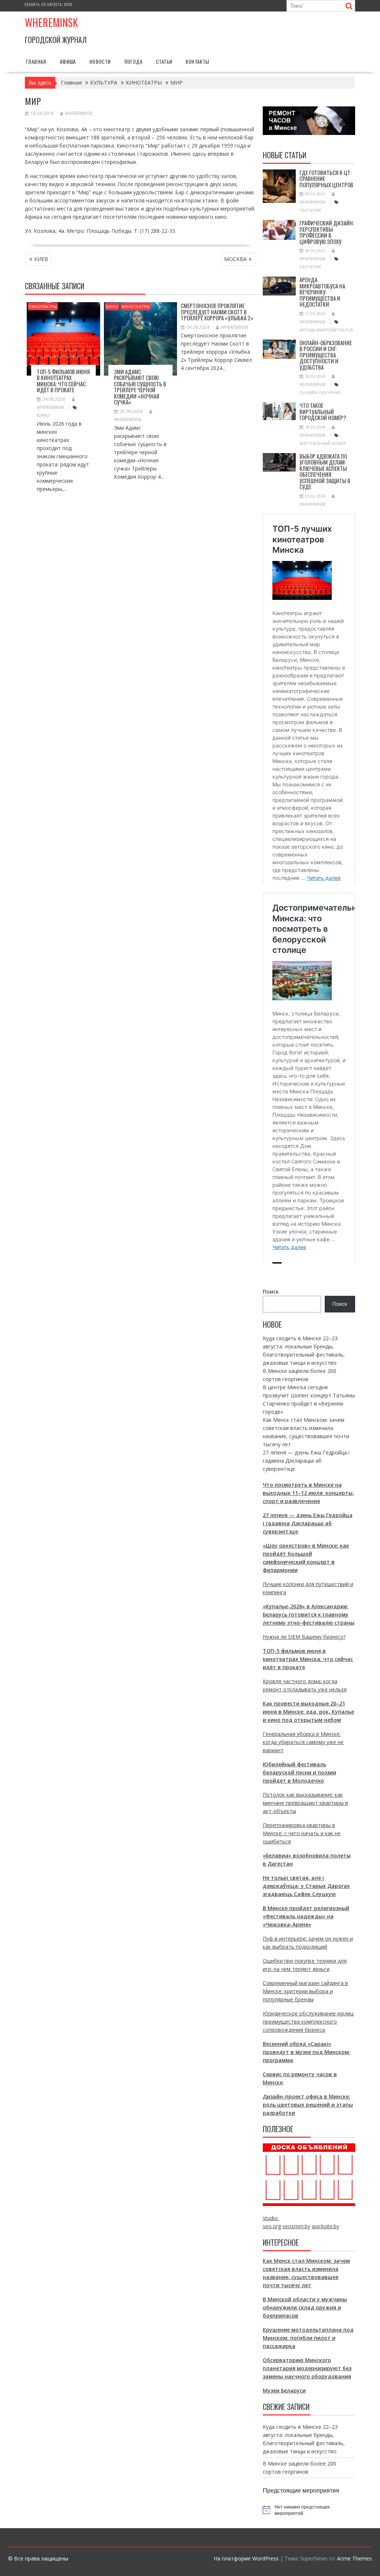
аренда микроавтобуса (326, 330)
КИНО (112, 306)
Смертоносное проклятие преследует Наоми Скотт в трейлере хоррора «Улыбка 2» (217, 312)
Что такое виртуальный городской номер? (323, 411)
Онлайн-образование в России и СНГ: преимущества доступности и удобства (326, 355)
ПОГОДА (133, 61)
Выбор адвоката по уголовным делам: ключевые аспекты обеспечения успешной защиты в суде (325, 471)
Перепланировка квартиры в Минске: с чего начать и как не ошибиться (302, 1833)
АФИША (68, 61)
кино (43, 415)
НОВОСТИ (100, 61)
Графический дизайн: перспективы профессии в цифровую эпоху (327, 232)
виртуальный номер (323, 443)
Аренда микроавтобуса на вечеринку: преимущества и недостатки (322, 292)
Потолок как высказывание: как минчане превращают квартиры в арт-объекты (305, 1803)
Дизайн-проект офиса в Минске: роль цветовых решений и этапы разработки (308, 2105)
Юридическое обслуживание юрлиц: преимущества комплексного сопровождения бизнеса (309, 2022)
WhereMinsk (79, 113)
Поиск (271, 1292)
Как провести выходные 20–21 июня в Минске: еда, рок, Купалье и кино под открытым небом (308, 1712)
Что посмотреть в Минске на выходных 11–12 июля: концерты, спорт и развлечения (308, 1493)
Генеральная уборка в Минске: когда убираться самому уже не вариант (303, 1742)
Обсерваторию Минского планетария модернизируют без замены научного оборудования (307, 2368)
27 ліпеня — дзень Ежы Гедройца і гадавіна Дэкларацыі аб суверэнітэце (306, 1461)
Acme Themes (354, 2558)
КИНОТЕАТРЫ (43, 306)
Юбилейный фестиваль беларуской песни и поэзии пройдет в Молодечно (299, 1772)
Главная (36, 61)
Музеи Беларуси (284, 2390)
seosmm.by (296, 2226)
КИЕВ (41, 259)
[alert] (309, 2510)
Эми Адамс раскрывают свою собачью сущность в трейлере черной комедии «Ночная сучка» (140, 387)
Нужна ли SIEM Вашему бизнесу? (304, 1637)
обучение (310, 210)
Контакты (197, 61)
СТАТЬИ (164, 61)
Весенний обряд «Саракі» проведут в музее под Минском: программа (307, 2052)
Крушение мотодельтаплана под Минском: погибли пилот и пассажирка (308, 2338)
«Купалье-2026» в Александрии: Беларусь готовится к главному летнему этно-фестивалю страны (309, 1614)
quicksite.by (325, 2226)
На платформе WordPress (246, 2558)
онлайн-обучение (320, 392)
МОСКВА (235, 259)
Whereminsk (51, 22)
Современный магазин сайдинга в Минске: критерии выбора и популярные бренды (305, 1991)
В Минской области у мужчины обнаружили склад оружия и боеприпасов (305, 2307)
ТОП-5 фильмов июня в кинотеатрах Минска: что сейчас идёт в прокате (63, 381)
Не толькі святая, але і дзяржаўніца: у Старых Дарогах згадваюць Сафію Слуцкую (306, 1886)
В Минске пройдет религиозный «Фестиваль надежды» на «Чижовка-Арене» (306, 1916)
